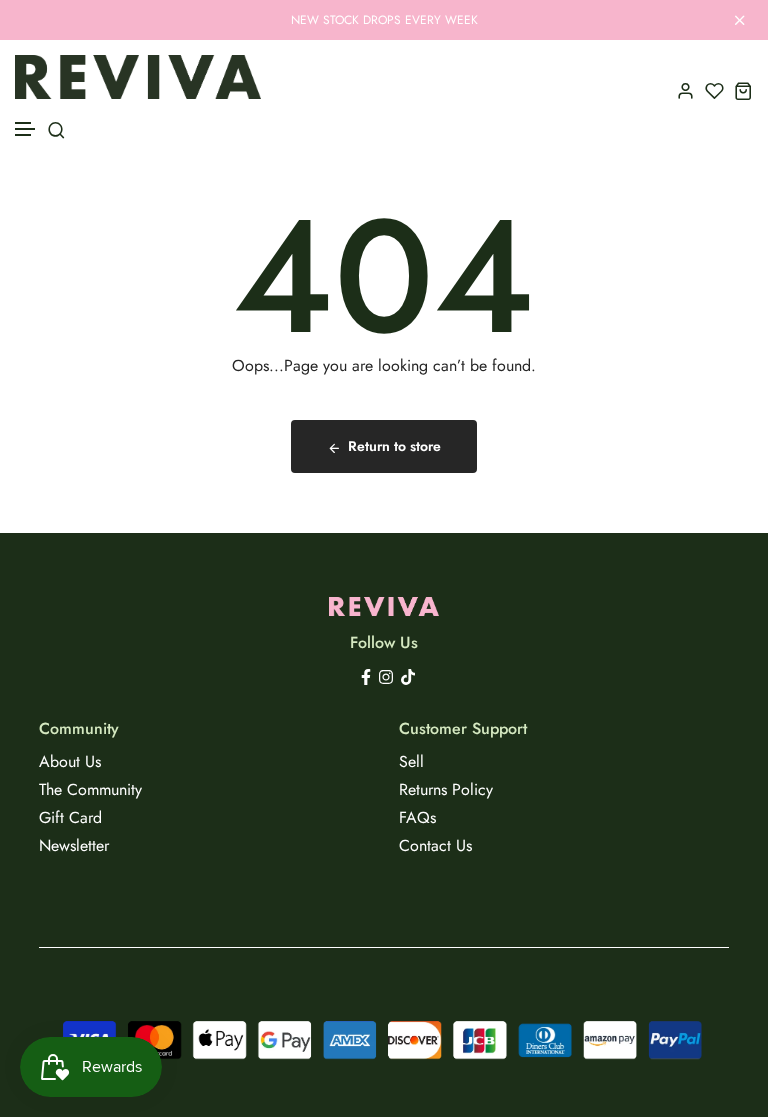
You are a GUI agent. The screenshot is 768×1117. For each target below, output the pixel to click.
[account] (685, 90)
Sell (411, 761)
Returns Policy (446, 789)
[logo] (138, 77)
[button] (26, 129)
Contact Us (435, 845)
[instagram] (386, 675)
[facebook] (366, 675)
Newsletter (74, 845)
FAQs (417, 817)
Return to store (394, 446)
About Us (70, 761)
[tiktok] (408, 675)
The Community (90, 789)
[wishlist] (714, 90)
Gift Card (70, 817)
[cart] (743, 90)
